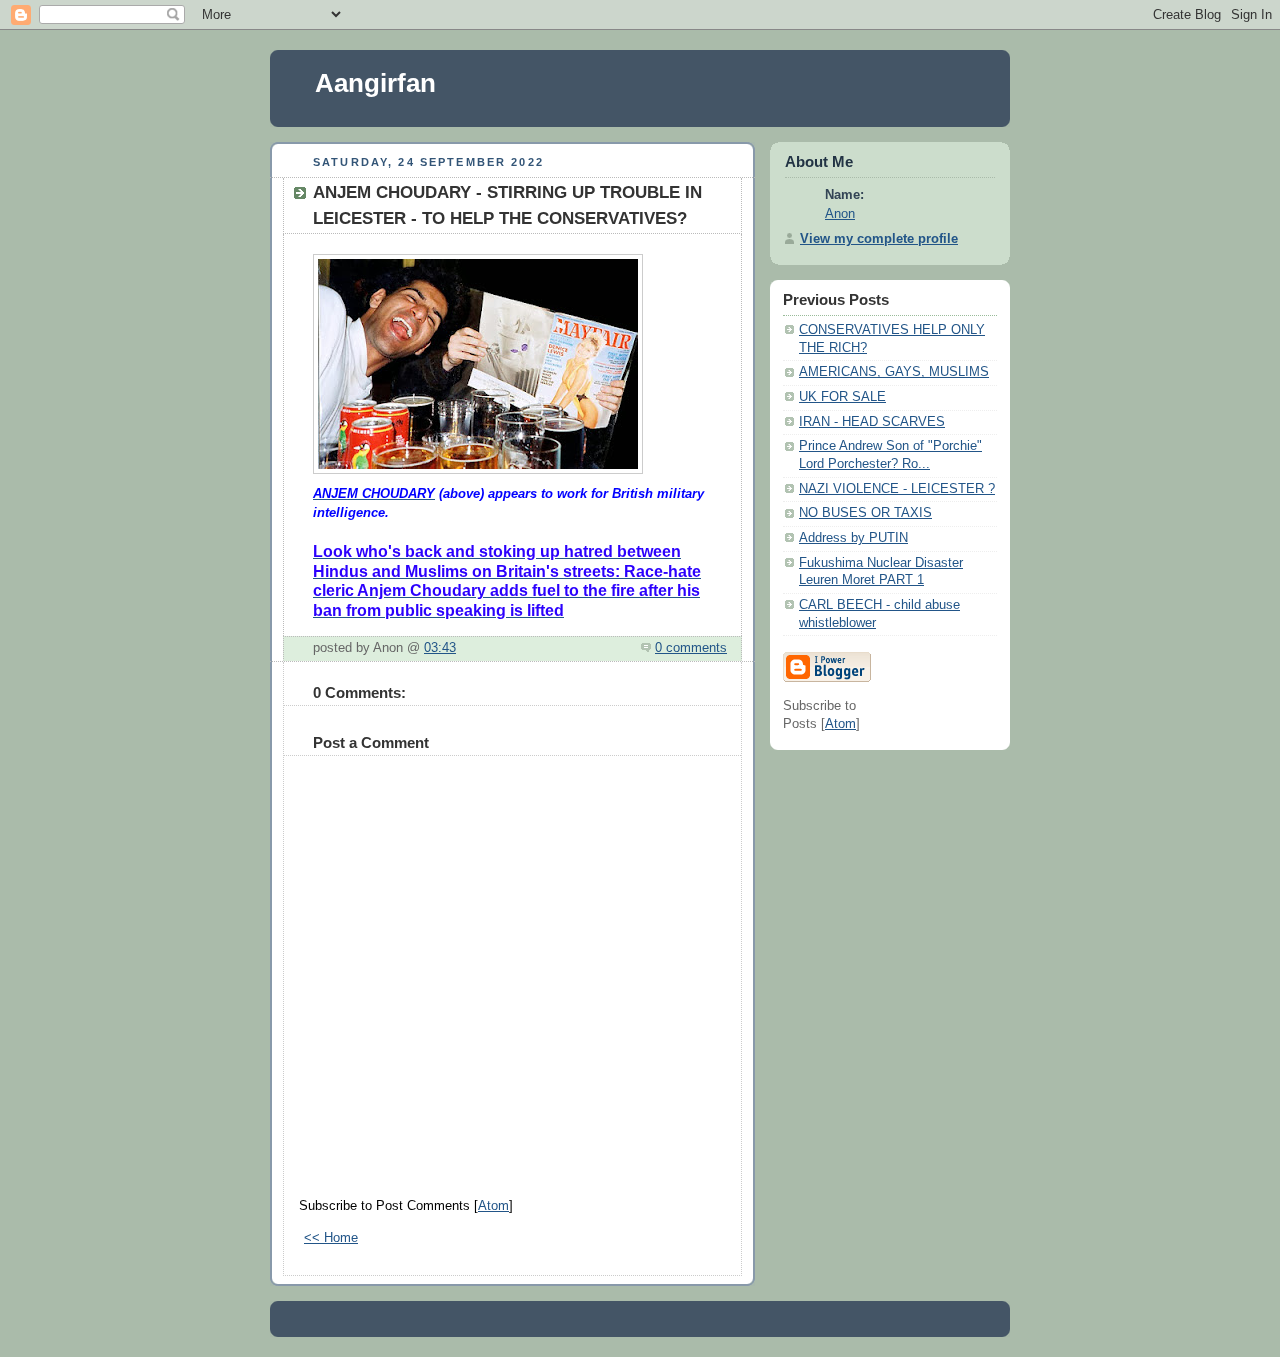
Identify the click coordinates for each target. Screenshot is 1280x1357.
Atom (493, 1206)
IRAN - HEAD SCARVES (872, 422)
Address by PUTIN (853, 538)
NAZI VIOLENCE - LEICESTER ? (897, 489)
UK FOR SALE (842, 397)
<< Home (331, 1238)
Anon (840, 214)
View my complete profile (879, 239)
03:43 (440, 648)
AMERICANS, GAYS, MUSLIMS (894, 372)
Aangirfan (375, 83)
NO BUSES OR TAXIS (865, 513)
